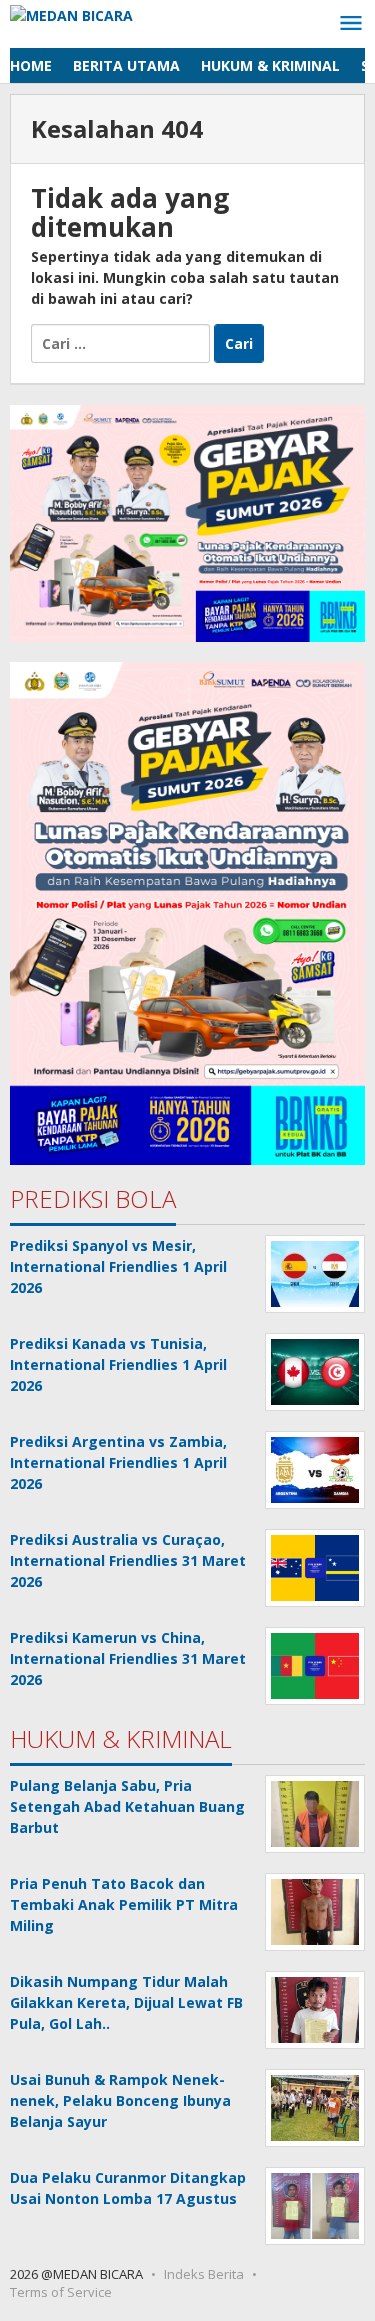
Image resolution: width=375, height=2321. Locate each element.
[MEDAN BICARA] (71, 13)
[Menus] (351, 24)
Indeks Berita (204, 2274)
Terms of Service (61, 2292)
